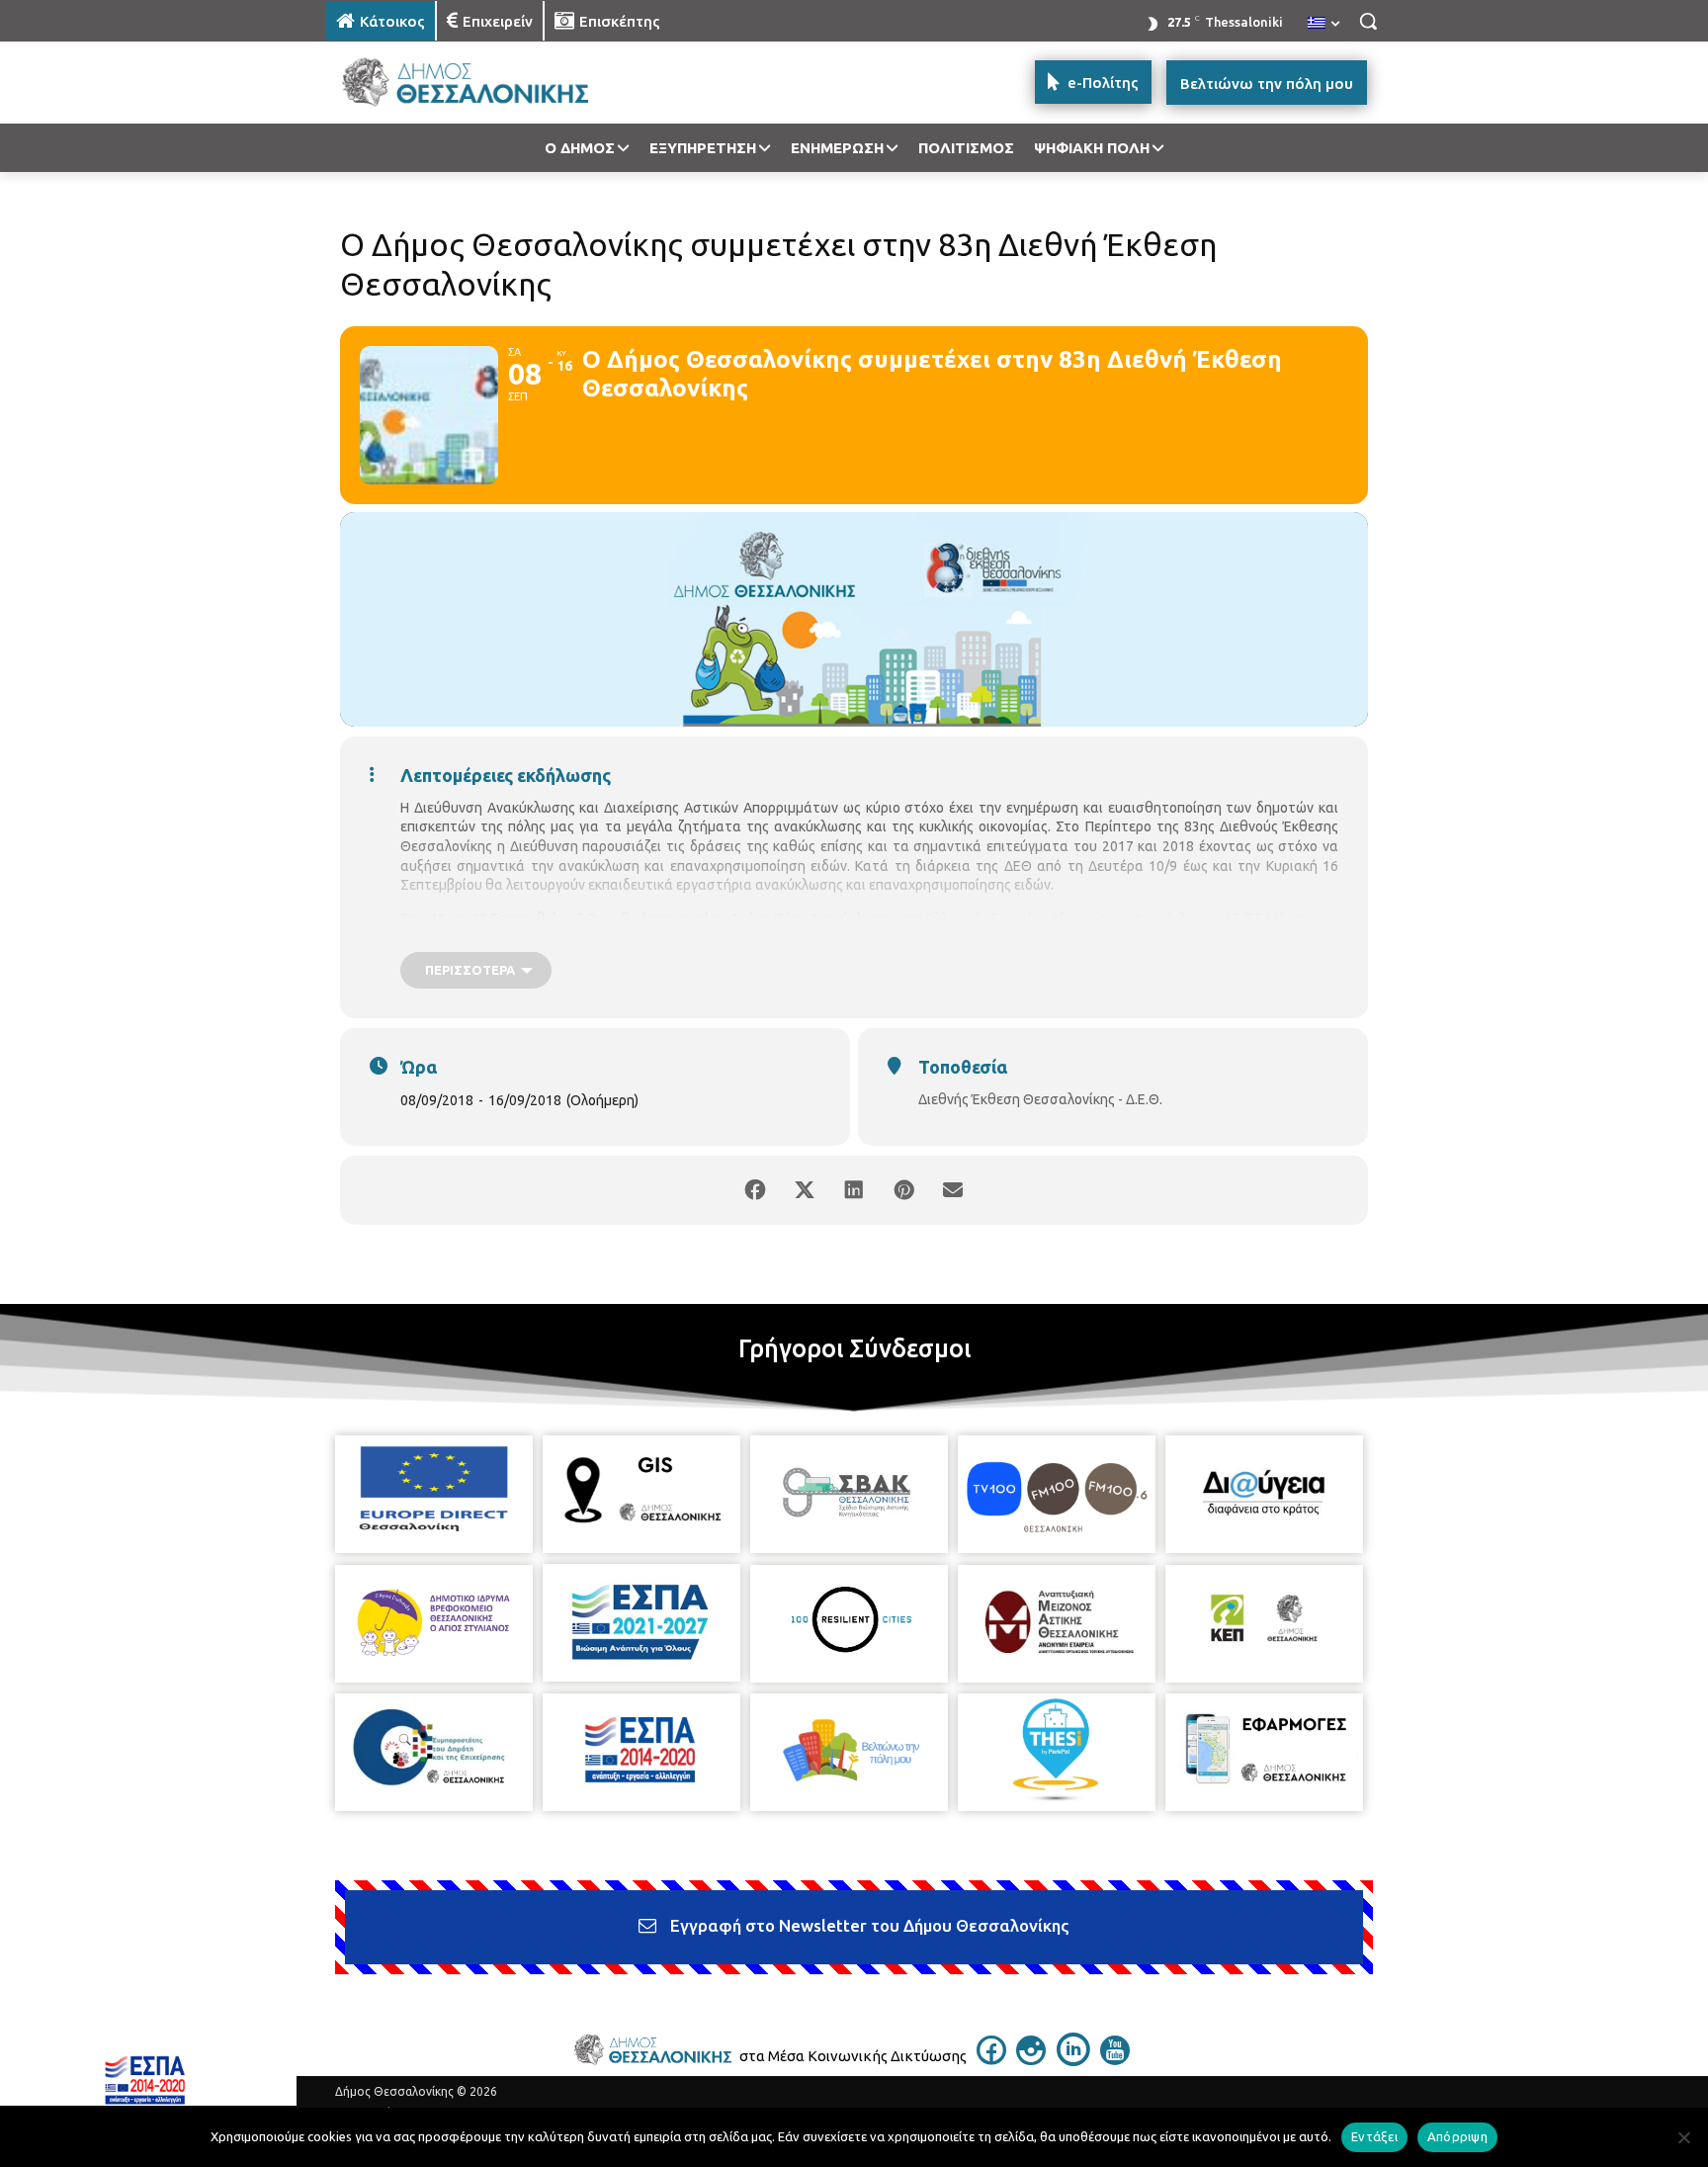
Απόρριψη (1457, 2136)
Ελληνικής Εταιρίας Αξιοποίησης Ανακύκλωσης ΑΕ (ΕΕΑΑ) (1106, 918)
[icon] (991, 2059)
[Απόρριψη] (1683, 2137)
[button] (1368, 21)
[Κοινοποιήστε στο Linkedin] (854, 1190)
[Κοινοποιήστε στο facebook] (755, 1190)
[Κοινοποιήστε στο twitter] (805, 1190)
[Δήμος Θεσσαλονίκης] (484, 83)
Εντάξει (1374, 2136)
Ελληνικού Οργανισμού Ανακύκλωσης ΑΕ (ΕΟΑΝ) (1155, 939)
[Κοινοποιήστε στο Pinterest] (903, 1190)
